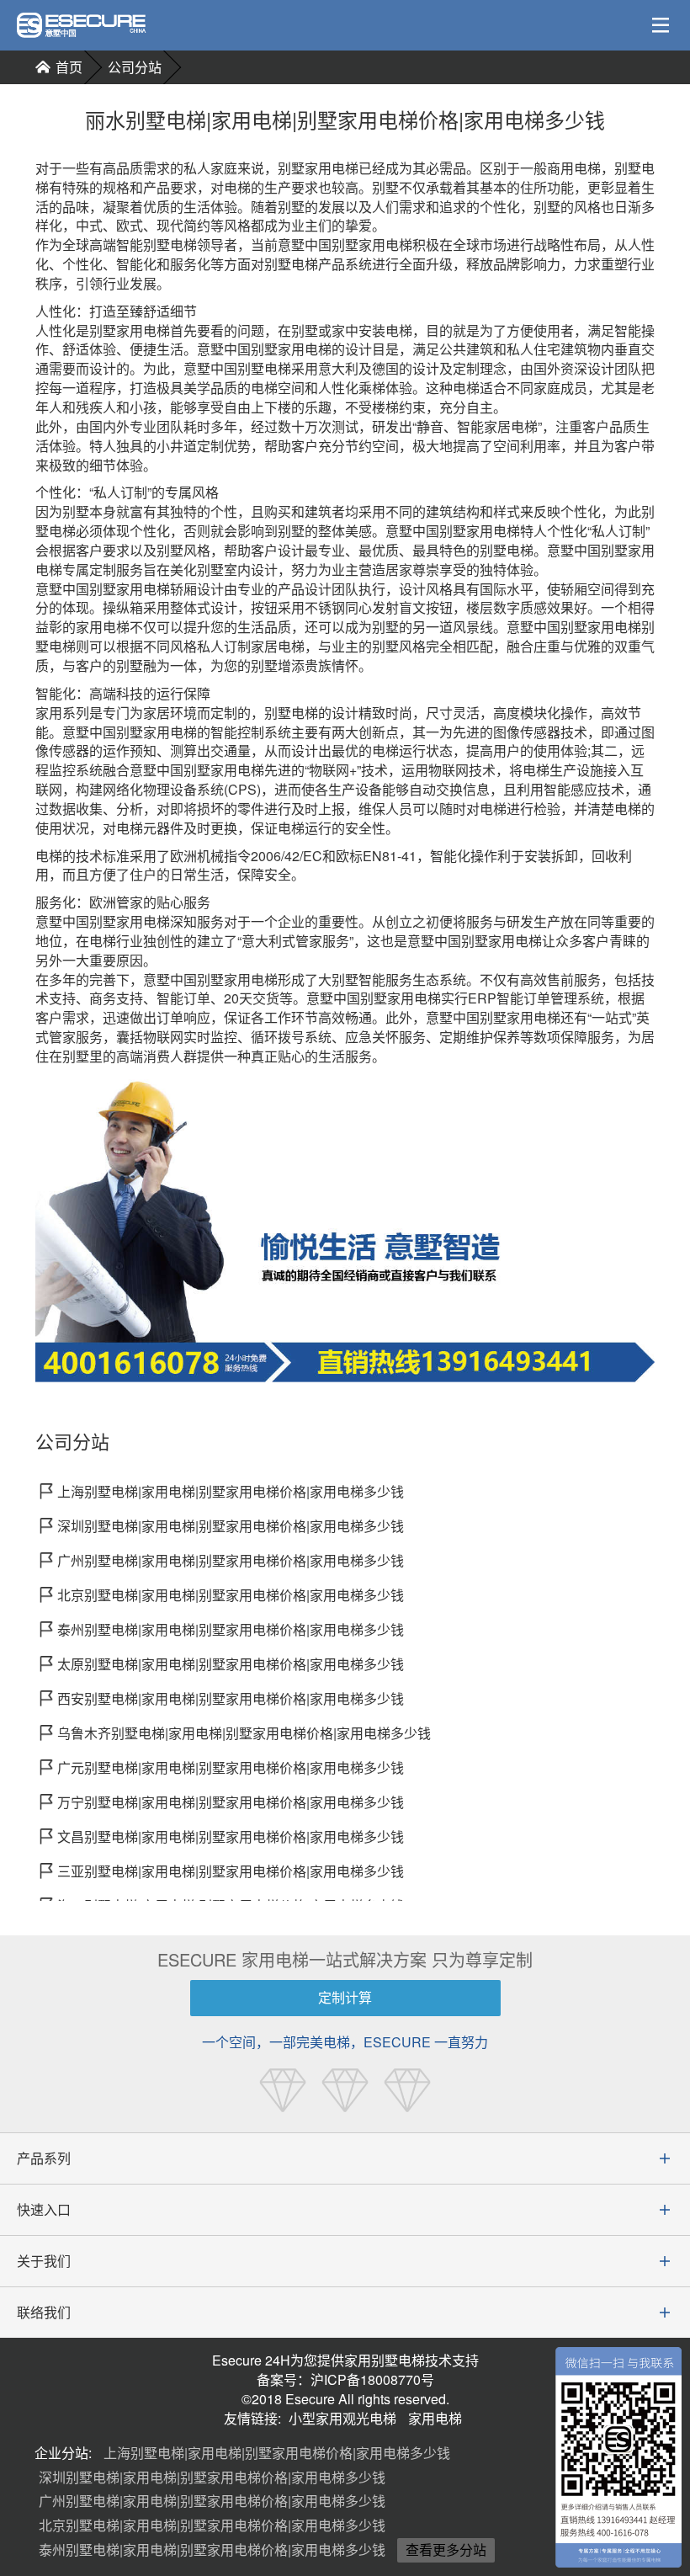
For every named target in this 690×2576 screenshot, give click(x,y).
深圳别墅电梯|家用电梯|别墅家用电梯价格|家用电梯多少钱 (212, 2477)
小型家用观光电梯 (342, 2418)
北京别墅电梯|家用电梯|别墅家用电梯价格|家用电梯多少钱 (212, 2525)
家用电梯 (435, 2418)
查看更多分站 (446, 2549)
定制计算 (345, 1997)
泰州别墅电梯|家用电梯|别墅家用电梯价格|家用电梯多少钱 (212, 2549)
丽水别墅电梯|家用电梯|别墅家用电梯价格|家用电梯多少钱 (345, 120)
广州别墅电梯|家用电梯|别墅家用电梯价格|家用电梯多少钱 (212, 2501)
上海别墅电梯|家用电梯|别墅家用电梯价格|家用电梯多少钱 (277, 2453)
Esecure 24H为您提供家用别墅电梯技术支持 (345, 2360)
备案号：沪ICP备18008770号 (345, 2379)
